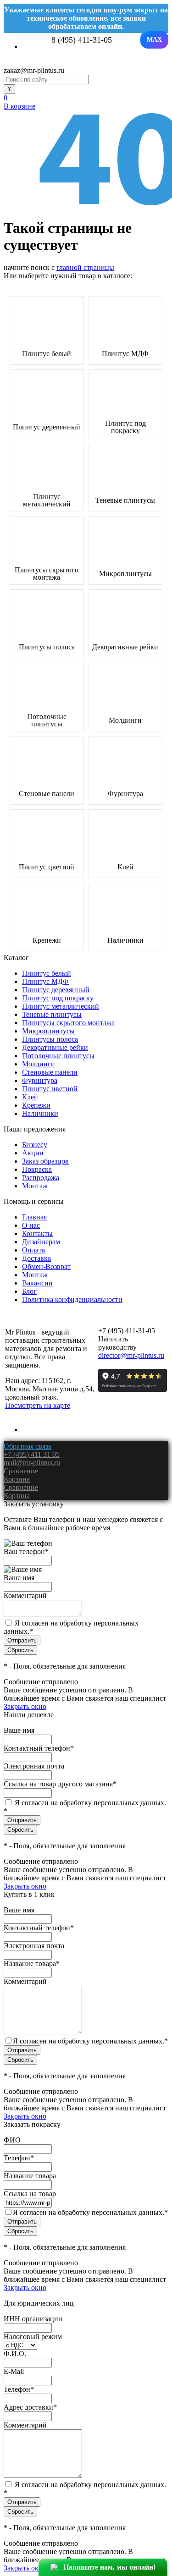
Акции (33, 1153)
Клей (125, 867)
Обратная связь (28, 1446)
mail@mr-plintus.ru (32, 1463)
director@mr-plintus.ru (131, 1355)
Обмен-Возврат (46, 1266)
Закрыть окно (25, 1706)
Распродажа (41, 1178)
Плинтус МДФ (125, 354)
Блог (29, 1291)
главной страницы (85, 267)
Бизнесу (35, 1145)
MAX (154, 40)
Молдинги (125, 720)
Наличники (125, 940)
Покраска (37, 1169)
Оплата (33, 1250)
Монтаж (35, 1186)
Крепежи (47, 940)
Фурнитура (125, 794)
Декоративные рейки (125, 647)
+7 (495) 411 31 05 (32, 1454)
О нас (31, 1225)
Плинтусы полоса (47, 647)
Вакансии (37, 1283)
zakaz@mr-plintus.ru (34, 70)
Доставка (36, 1258)
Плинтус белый (47, 354)
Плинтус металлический (47, 500)
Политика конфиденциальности (72, 1299)
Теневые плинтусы (125, 500)
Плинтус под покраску (125, 427)
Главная (34, 1217)
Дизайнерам (41, 1242)
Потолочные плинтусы (47, 720)
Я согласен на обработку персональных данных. (90, 2041)
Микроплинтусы (125, 574)
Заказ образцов (45, 1161)
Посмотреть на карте (38, 1405)
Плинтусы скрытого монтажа (47, 574)
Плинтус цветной (47, 867)
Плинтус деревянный (47, 427)
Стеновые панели (47, 794)
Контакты (37, 1233)
